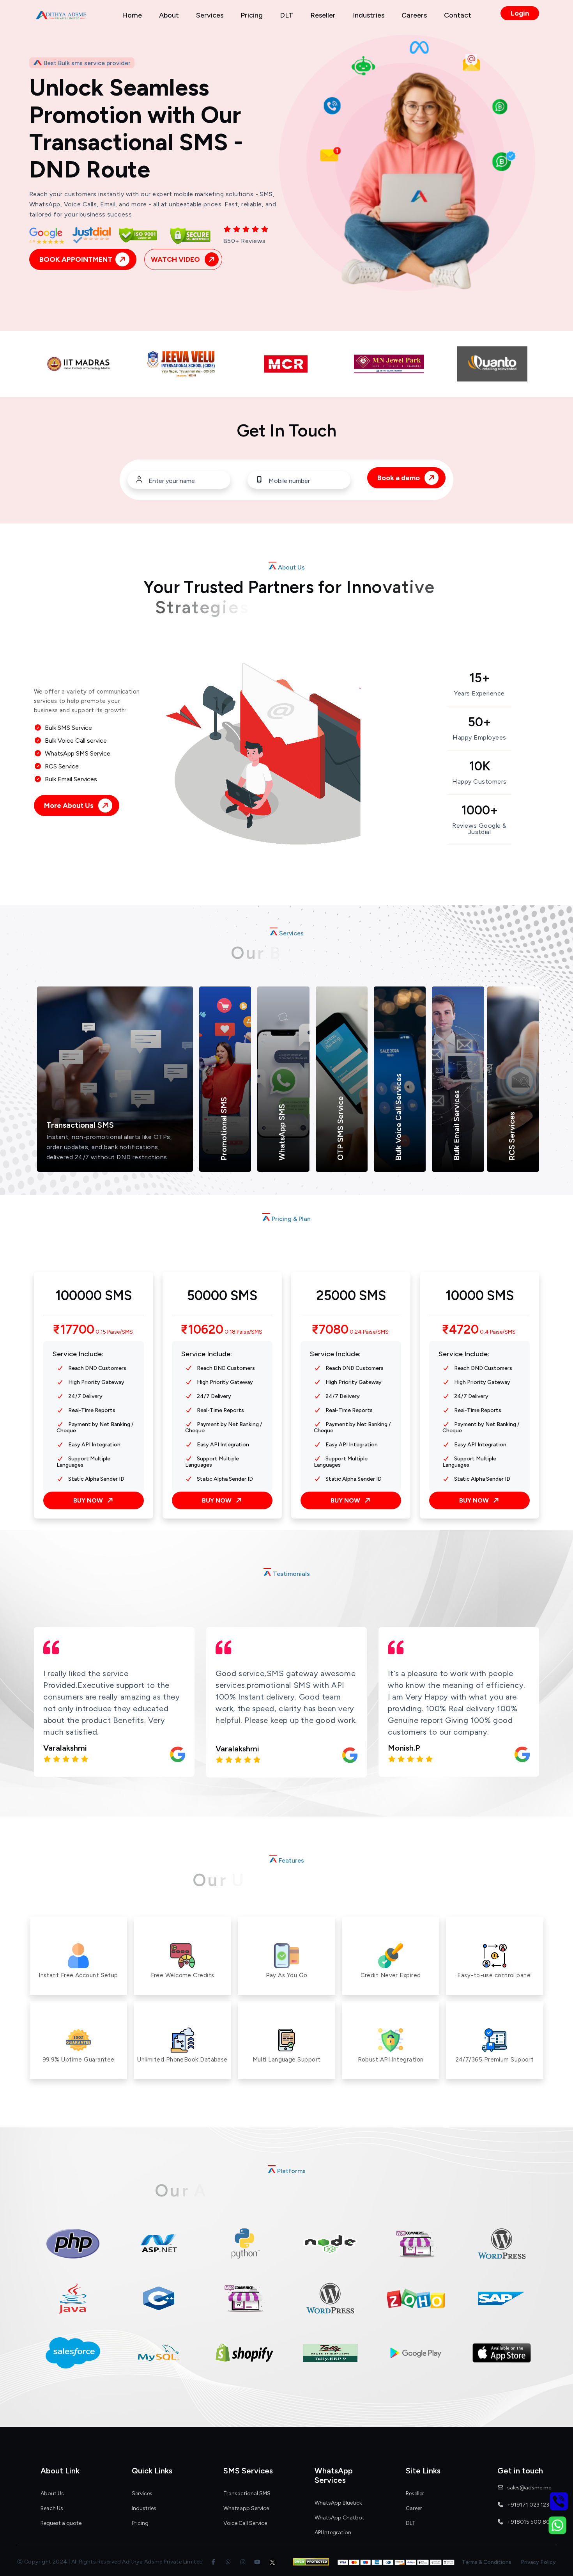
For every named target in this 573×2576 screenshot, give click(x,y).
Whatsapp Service (246, 2509)
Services (210, 15)
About (169, 15)
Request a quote (61, 2523)
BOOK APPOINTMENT (76, 259)
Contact (458, 15)
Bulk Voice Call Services (358, 1111)
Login (520, 13)
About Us (52, 2494)
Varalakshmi (65, 1749)
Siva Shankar (411, 1749)
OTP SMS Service (305, 1064)
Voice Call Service (245, 2523)
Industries (369, 15)
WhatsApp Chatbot (340, 2518)
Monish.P (232, 1748)
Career (414, 2509)
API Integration (333, 2533)
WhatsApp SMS (282, 1132)
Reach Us (52, 2509)
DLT (286, 15)
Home (132, 15)
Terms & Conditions (487, 2562)
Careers (414, 15)
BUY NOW (89, 1500)
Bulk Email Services (456, 1125)
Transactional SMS (62, 1127)
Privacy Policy (538, 2562)
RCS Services (469, 1105)
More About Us (70, 805)
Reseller (323, 15)
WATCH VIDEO (176, 259)
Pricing (252, 15)
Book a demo (399, 478)
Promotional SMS (188, 1095)
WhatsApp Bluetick (338, 2503)
